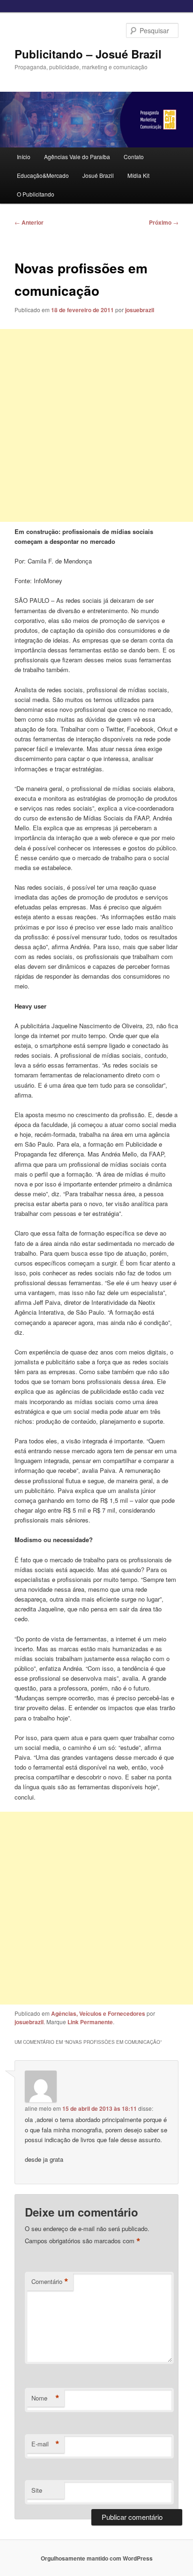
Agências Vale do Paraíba (77, 157)
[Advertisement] (96, 425)
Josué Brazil (98, 175)
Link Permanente (90, 2022)
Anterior (29, 222)
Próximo (164, 222)
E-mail (45, 2444)
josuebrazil (140, 310)
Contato (134, 157)
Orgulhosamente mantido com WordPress (97, 2558)
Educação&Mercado (43, 175)
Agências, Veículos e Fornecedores (98, 2013)
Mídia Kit (138, 175)
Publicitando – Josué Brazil (88, 54)
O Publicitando (36, 194)
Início (24, 157)
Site (37, 2490)
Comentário (50, 2282)
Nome (45, 2398)
